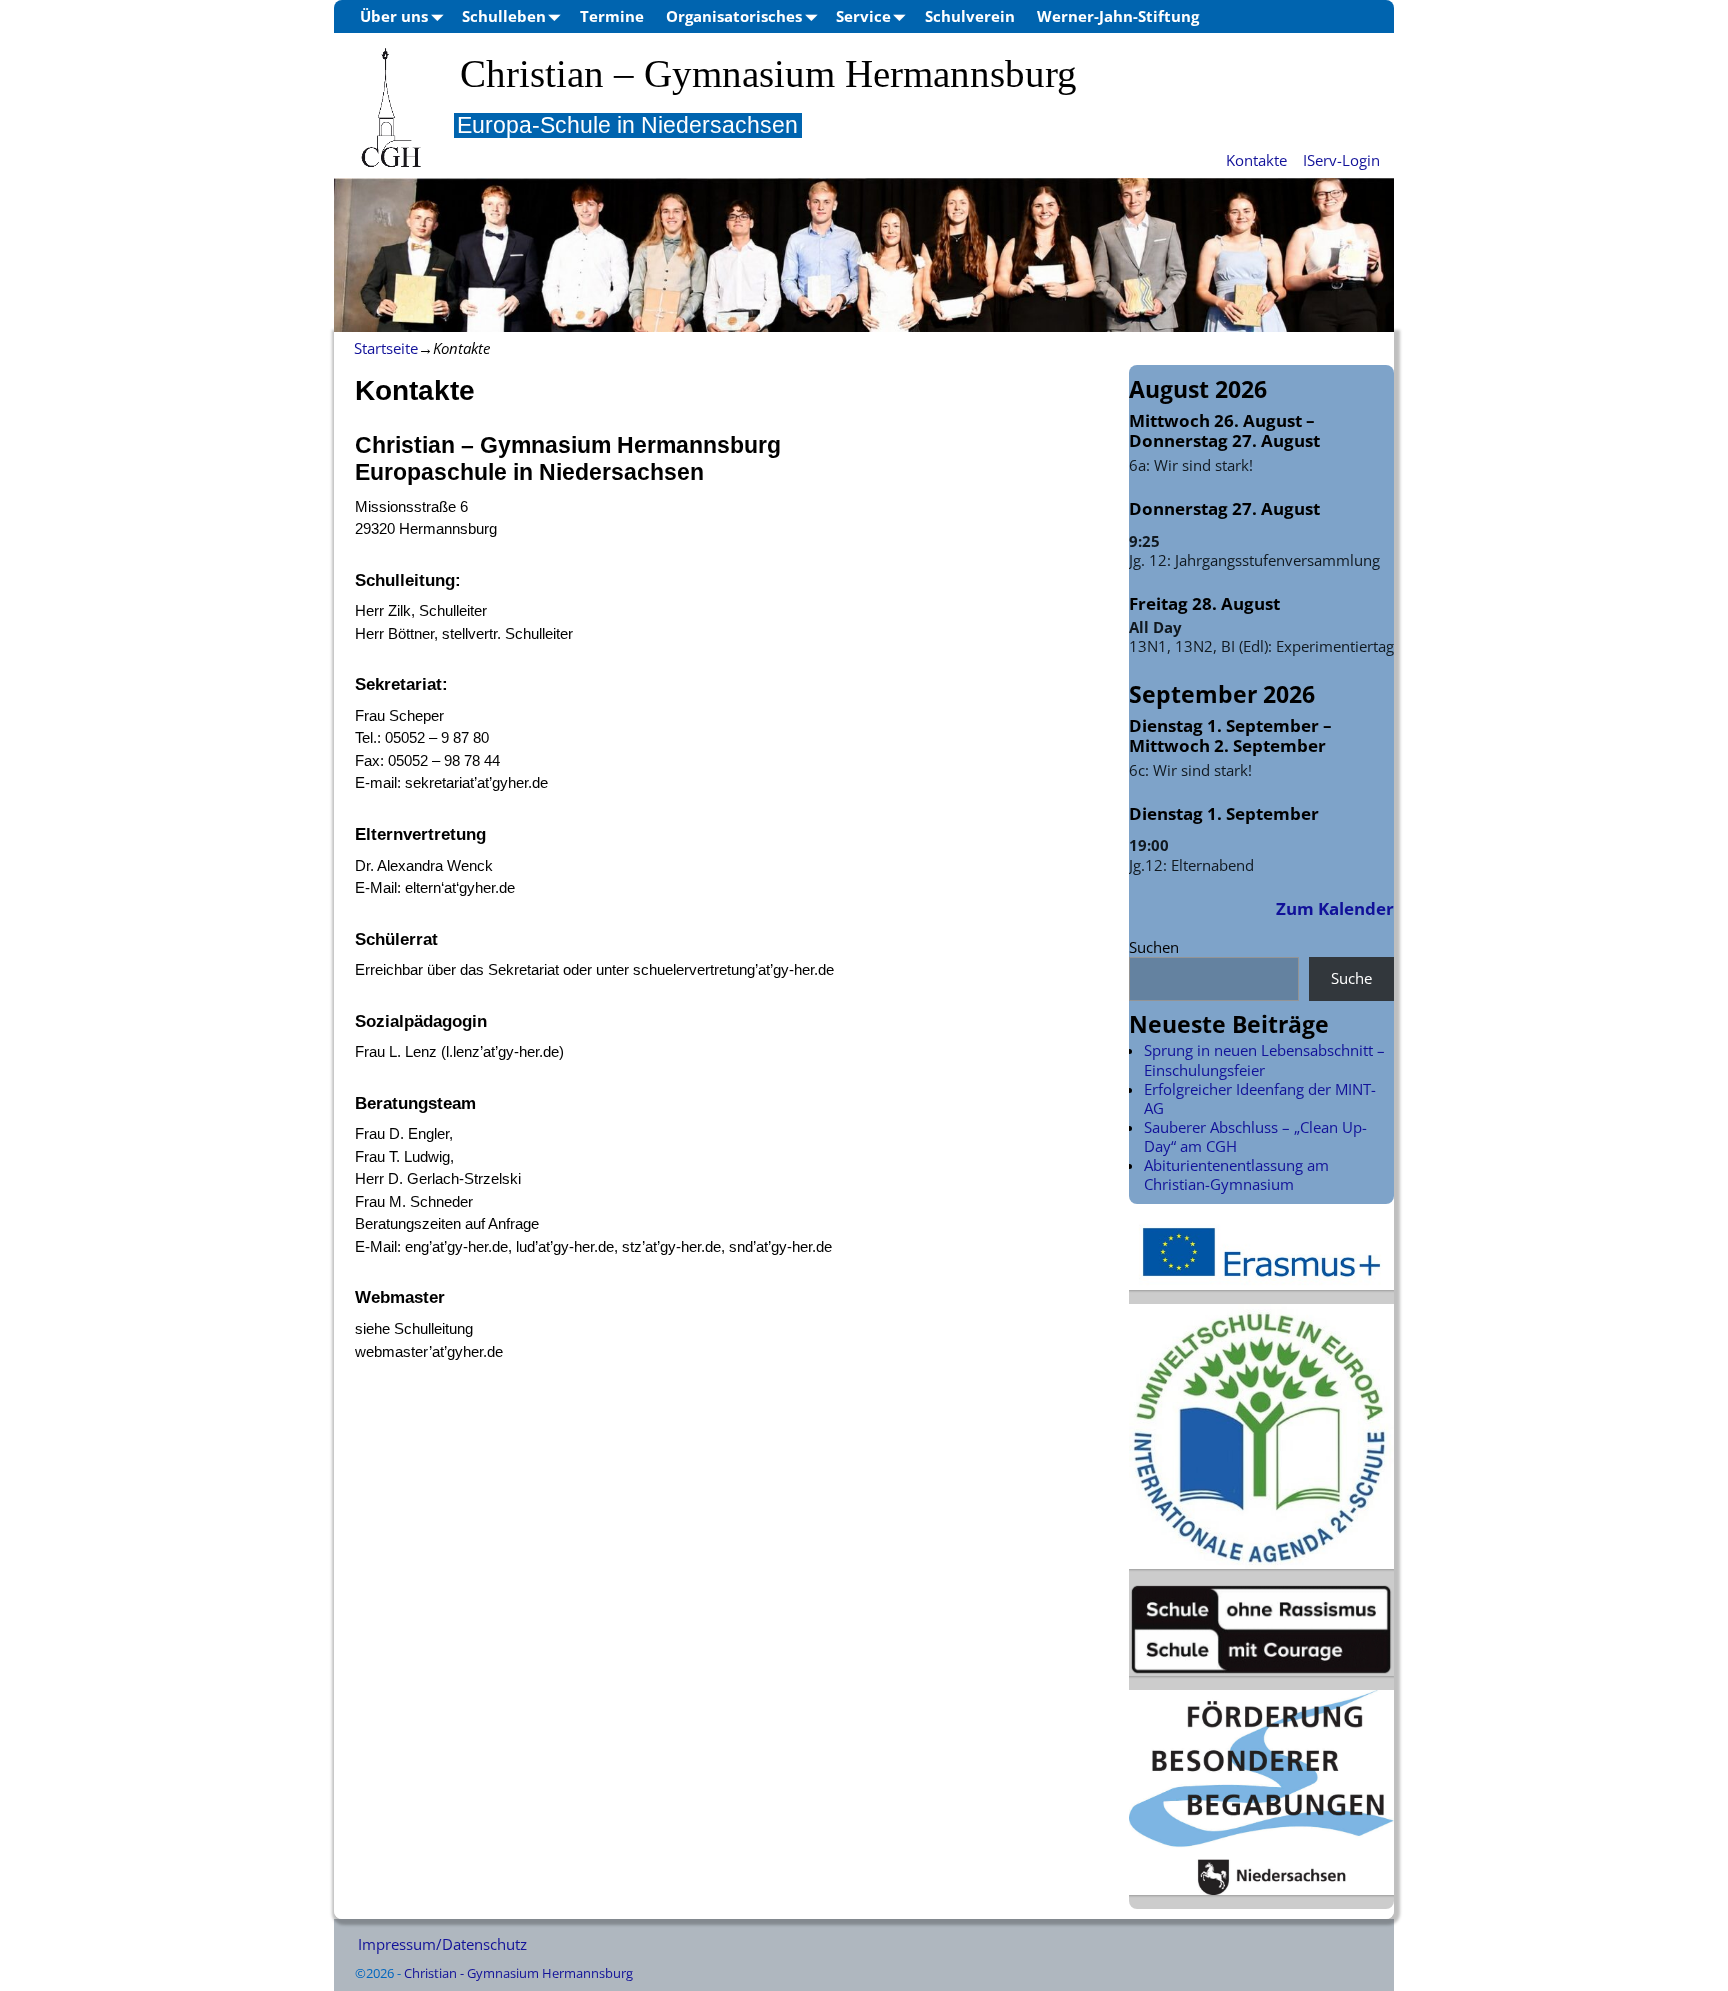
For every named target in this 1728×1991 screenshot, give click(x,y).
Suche (1351, 978)
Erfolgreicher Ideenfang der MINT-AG (1260, 1098)
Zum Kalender (1335, 908)
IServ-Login (1341, 160)
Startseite (386, 348)
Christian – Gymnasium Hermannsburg (768, 74)
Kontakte (1256, 160)
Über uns (394, 16)
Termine (612, 16)
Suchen (1154, 947)
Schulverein (970, 16)
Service (863, 16)
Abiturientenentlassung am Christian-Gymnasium (1236, 1174)
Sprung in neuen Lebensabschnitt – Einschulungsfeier (1264, 1059)
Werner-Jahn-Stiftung (1118, 16)
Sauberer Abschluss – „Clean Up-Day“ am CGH (1255, 1136)
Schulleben (504, 16)
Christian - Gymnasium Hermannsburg (518, 1973)
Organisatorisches (734, 16)
